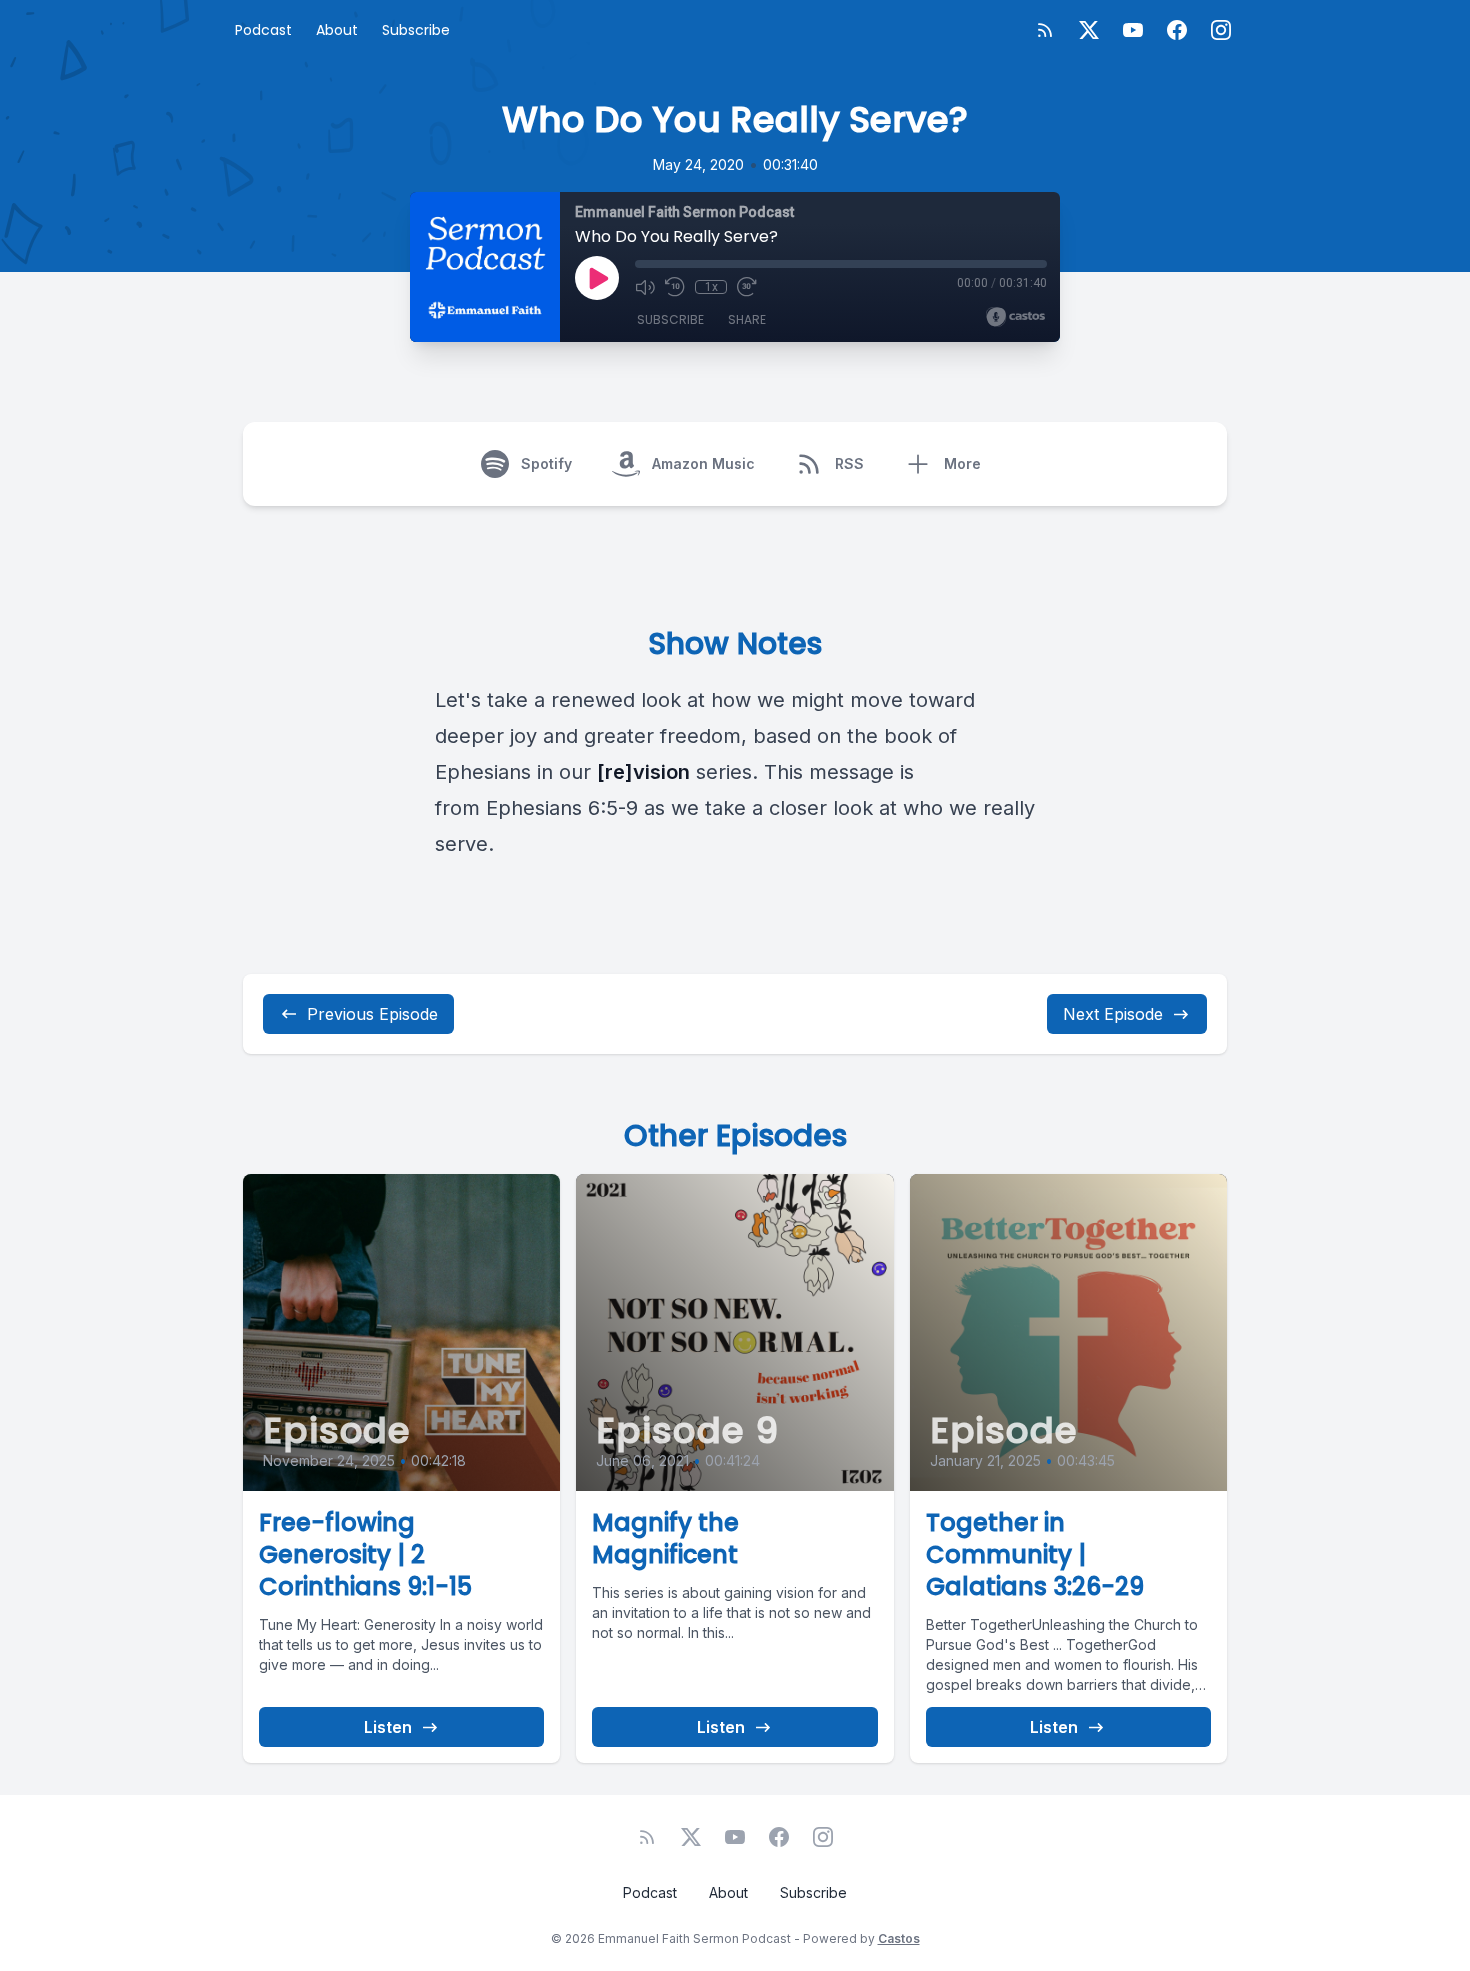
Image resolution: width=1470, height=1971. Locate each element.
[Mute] (645, 287)
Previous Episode (372, 1014)
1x (711, 287)
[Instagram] (1221, 30)
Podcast (263, 30)
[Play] (597, 278)
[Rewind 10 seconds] (675, 287)
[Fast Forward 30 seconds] (747, 287)
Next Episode (1113, 1014)
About (337, 30)
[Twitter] (1089, 30)
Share (747, 319)
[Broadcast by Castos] (1015, 317)
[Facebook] (1177, 30)
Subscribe (416, 30)
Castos (899, 1938)
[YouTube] (1133, 30)
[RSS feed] (1045, 30)
